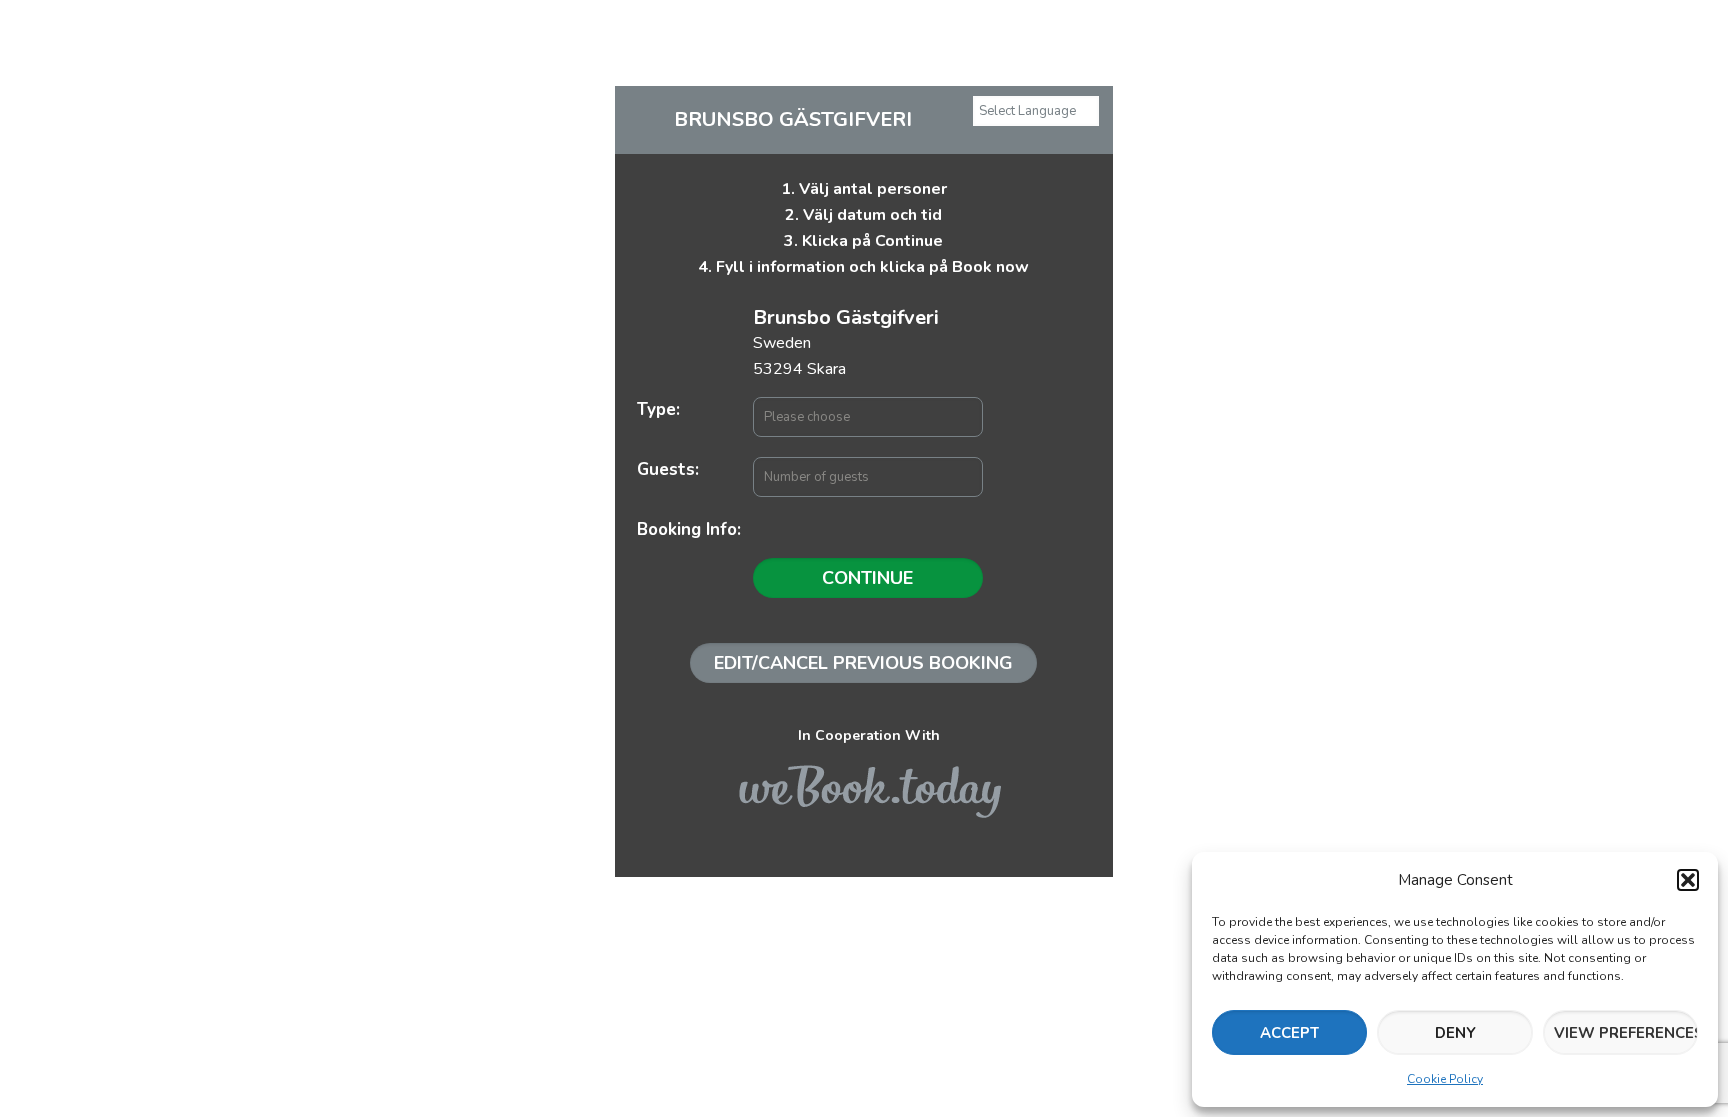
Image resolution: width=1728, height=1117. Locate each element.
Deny (1455, 1033)
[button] (1688, 880)
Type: (658, 409)
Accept (1289, 1033)
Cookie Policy (1445, 1079)
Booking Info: (689, 529)
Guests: (668, 469)
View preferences (1626, 1033)
